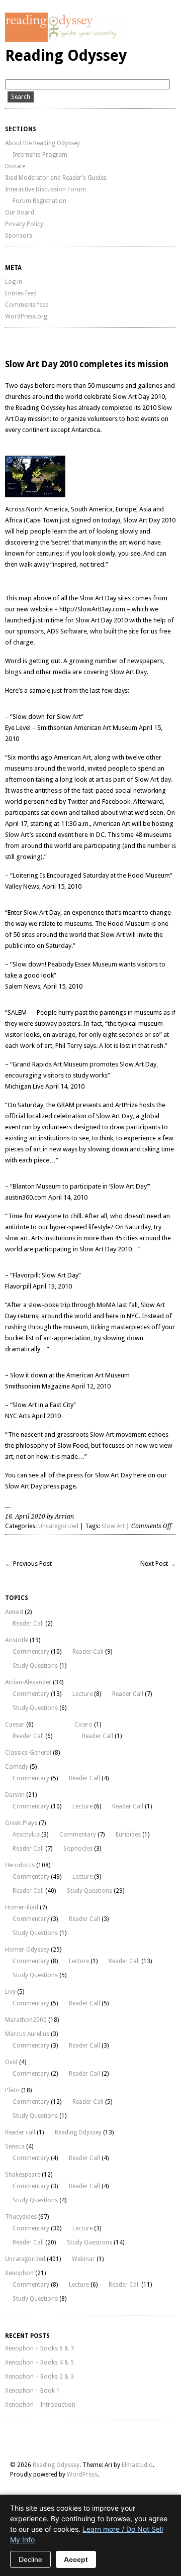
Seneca (15, 2146)
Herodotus (20, 1865)
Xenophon (19, 2273)
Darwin (15, 1795)
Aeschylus (26, 1835)
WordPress (82, 2475)
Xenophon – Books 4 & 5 (39, 2363)
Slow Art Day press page (40, 1486)
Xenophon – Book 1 (32, 2391)
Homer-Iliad (22, 1907)
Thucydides (21, 2217)
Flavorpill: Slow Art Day (46, 1275)
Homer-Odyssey (27, 1950)
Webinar (83, 2259)
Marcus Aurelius (27, 2034)
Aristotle (17, 1640)
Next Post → (158, 1564)
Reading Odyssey (66, 56)
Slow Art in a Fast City (43, 1405)
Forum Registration (39, 201)
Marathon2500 (26, 2020)
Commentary (31, 1652)
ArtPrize (126, 1105)
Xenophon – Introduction (40, 2405)
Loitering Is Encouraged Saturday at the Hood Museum (91, 875)
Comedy (17, 1767)
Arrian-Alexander (28, 1682)
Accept (76, 2559)
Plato (12, 2090)
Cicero (83, 1725)
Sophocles (78, 1849)
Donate (15, 166)
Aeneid (14, 1612)
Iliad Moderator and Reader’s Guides (56, 178)
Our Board (20, 212)
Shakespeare (23, 2175)
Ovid (11, 2062)
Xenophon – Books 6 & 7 (39, 2348)
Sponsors (19, 236)
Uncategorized (58, 1526)
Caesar (15, 1725)
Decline (30, 2559)
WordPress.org (26, 316)
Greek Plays (21, 1823)
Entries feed (21, 293)
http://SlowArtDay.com (92, 609)
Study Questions (35, 1666)
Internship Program (40, 155)
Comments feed (27, 305)
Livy (10, 1992)
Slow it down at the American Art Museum (70, 1375)
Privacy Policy (24, 224)
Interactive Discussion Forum (46, 189)
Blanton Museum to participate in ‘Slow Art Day (80, 1186)
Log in (14, 282)
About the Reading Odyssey (42, 143)
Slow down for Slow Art (47, 717)
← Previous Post (28, 1564)
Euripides (128, 1835)
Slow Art (113, 1526)
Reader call (20, 2132)
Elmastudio (137, 2465)
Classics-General (28, 1753)
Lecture (82, 1694)
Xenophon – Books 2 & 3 (39, 2377)
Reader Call (28, 1624)
